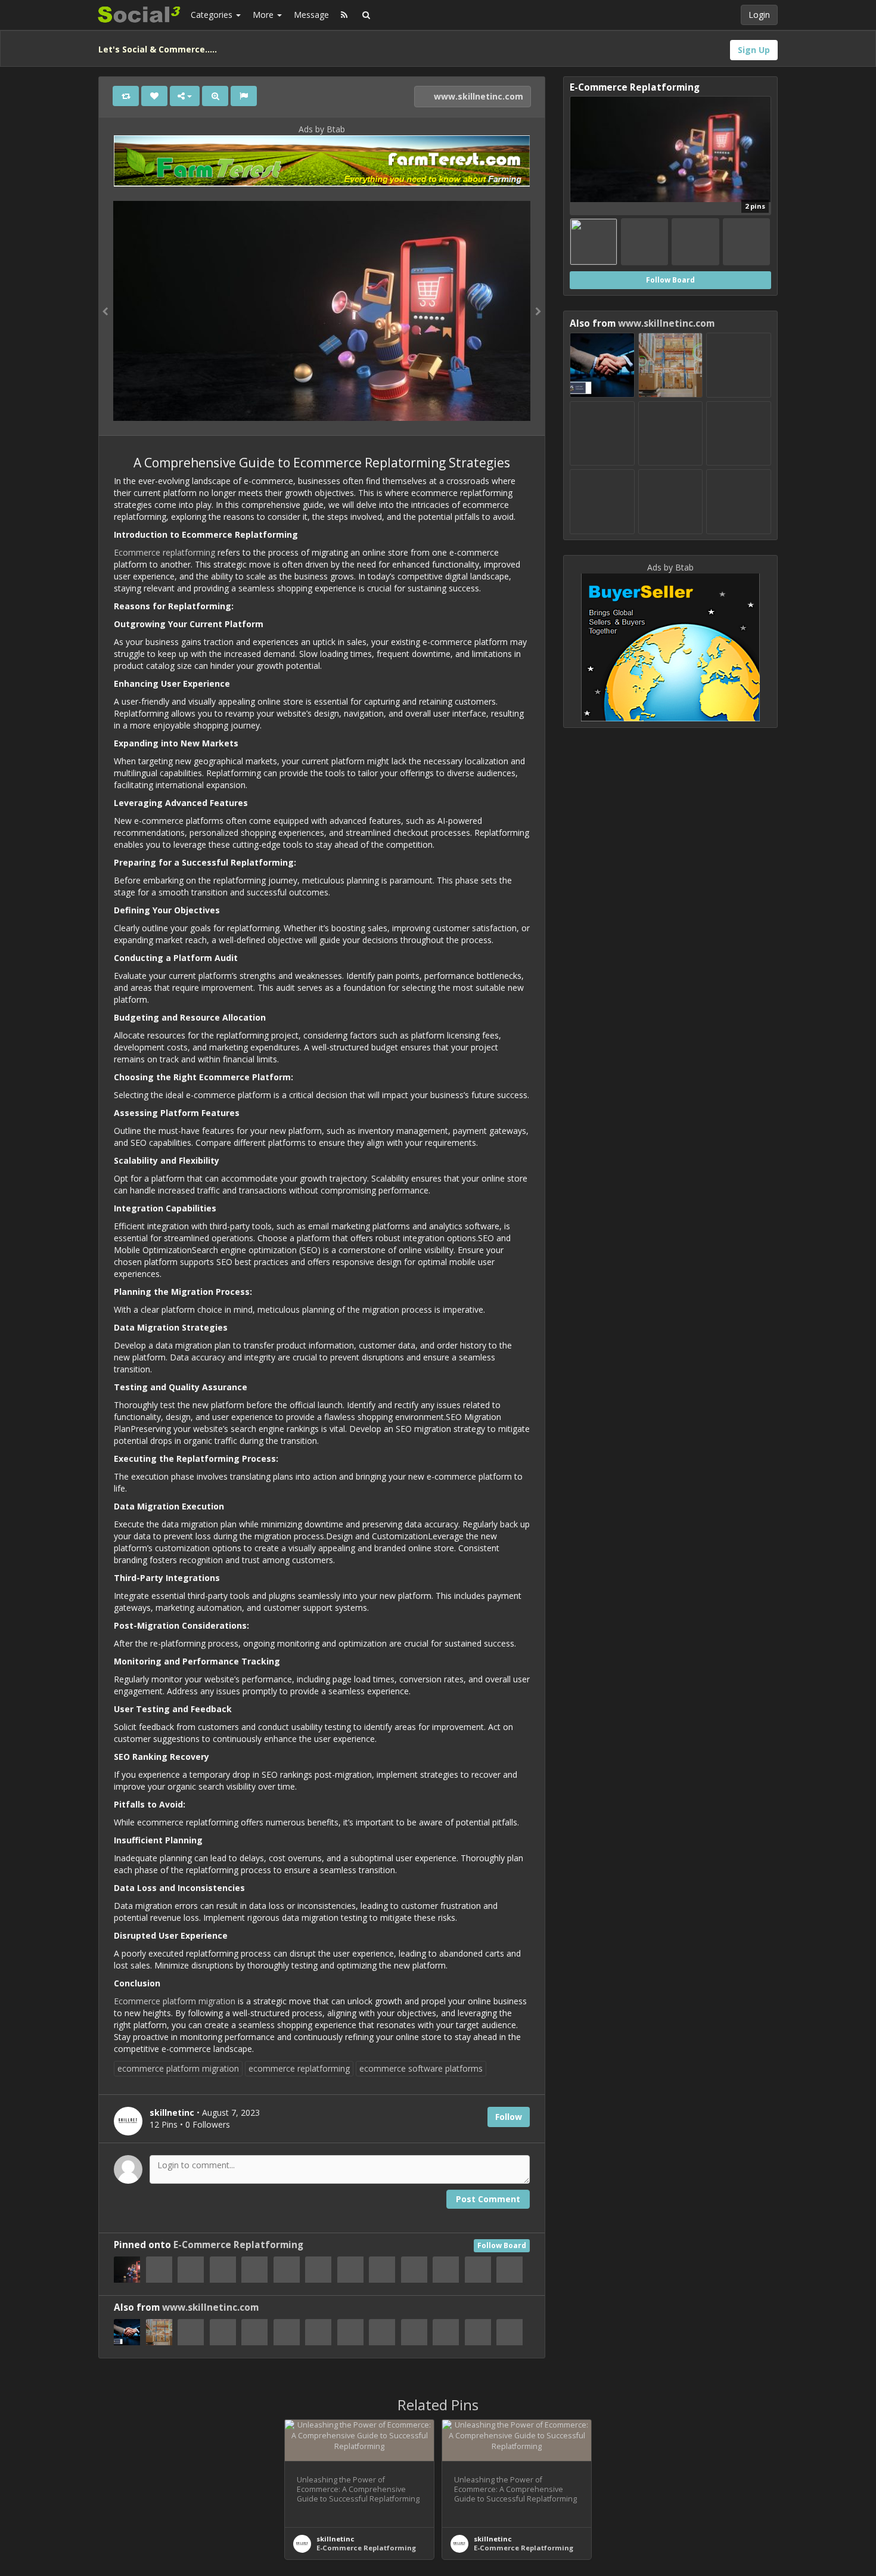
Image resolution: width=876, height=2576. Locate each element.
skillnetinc (336, 2539)
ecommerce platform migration (178, 2068)
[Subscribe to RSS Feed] (344, 15)
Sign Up (754, 50)
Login (759, 15)
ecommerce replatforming (299, 2068)
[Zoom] (215, 96)
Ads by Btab (322, 129)
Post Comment (488, 2199)
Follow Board (502, 2245)
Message (311, 15)
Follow (509, 2117)
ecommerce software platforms (421, 2068)
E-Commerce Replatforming (238, 2245)
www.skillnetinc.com (477, 96)
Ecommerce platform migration (175, 2001)
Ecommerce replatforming (164, 552)
